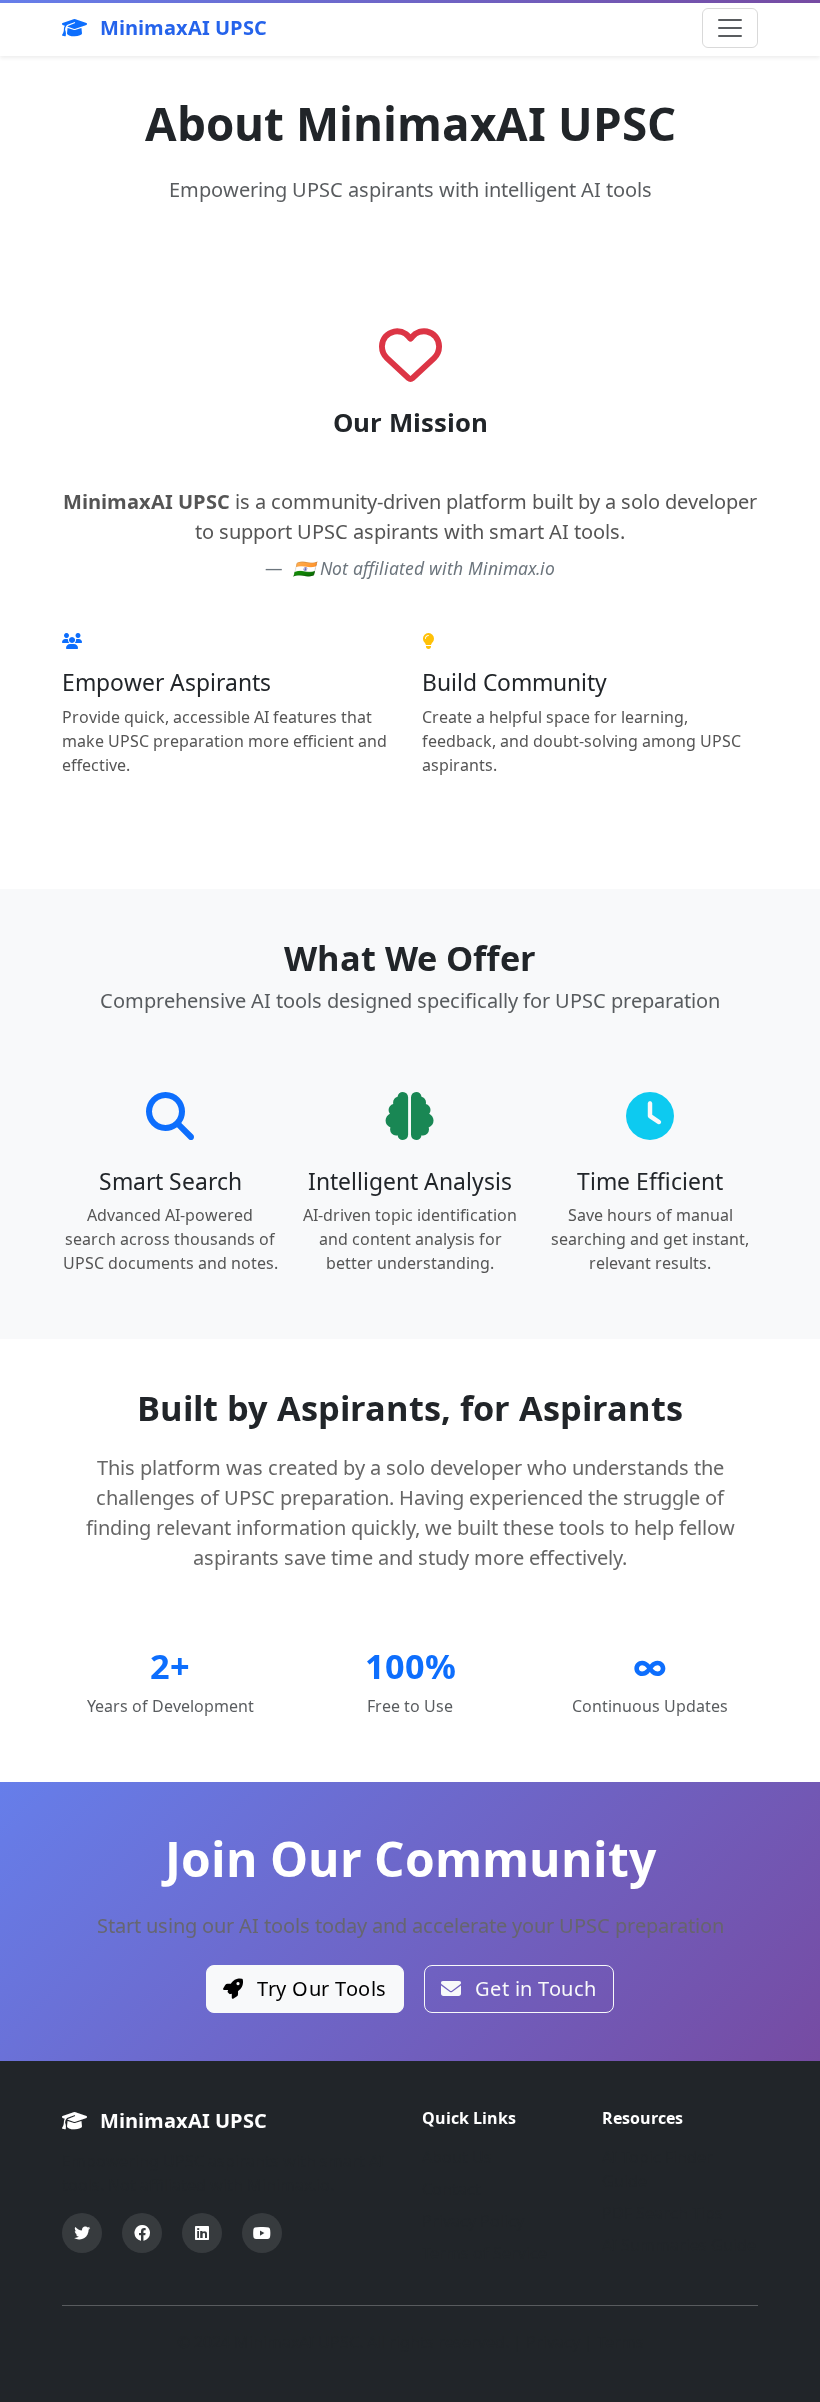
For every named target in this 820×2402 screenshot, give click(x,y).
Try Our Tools (319, 1988)
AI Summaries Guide (679, 2245)
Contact (451, 2189)
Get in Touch (533, 1988)
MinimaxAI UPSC (181, 27)
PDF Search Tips (662, 2213)
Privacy (553, 2342)
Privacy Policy (473, 2221)
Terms (620, 2342)
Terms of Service (484, 2253)
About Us (457, 2157)
